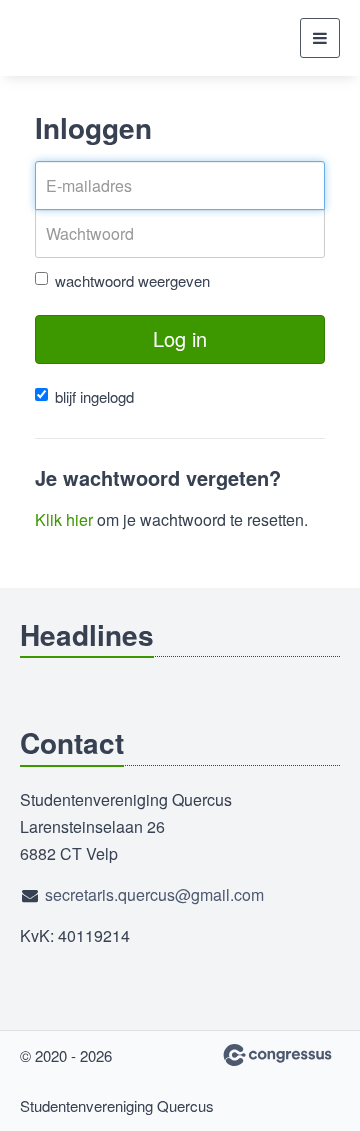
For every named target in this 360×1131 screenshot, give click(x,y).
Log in (180, 338)
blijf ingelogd (94, 396)
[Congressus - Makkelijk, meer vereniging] (277, 1055)
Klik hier (64, 519)
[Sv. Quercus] (70, 38)
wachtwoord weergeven (132, 280)
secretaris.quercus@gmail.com (154, 894)
